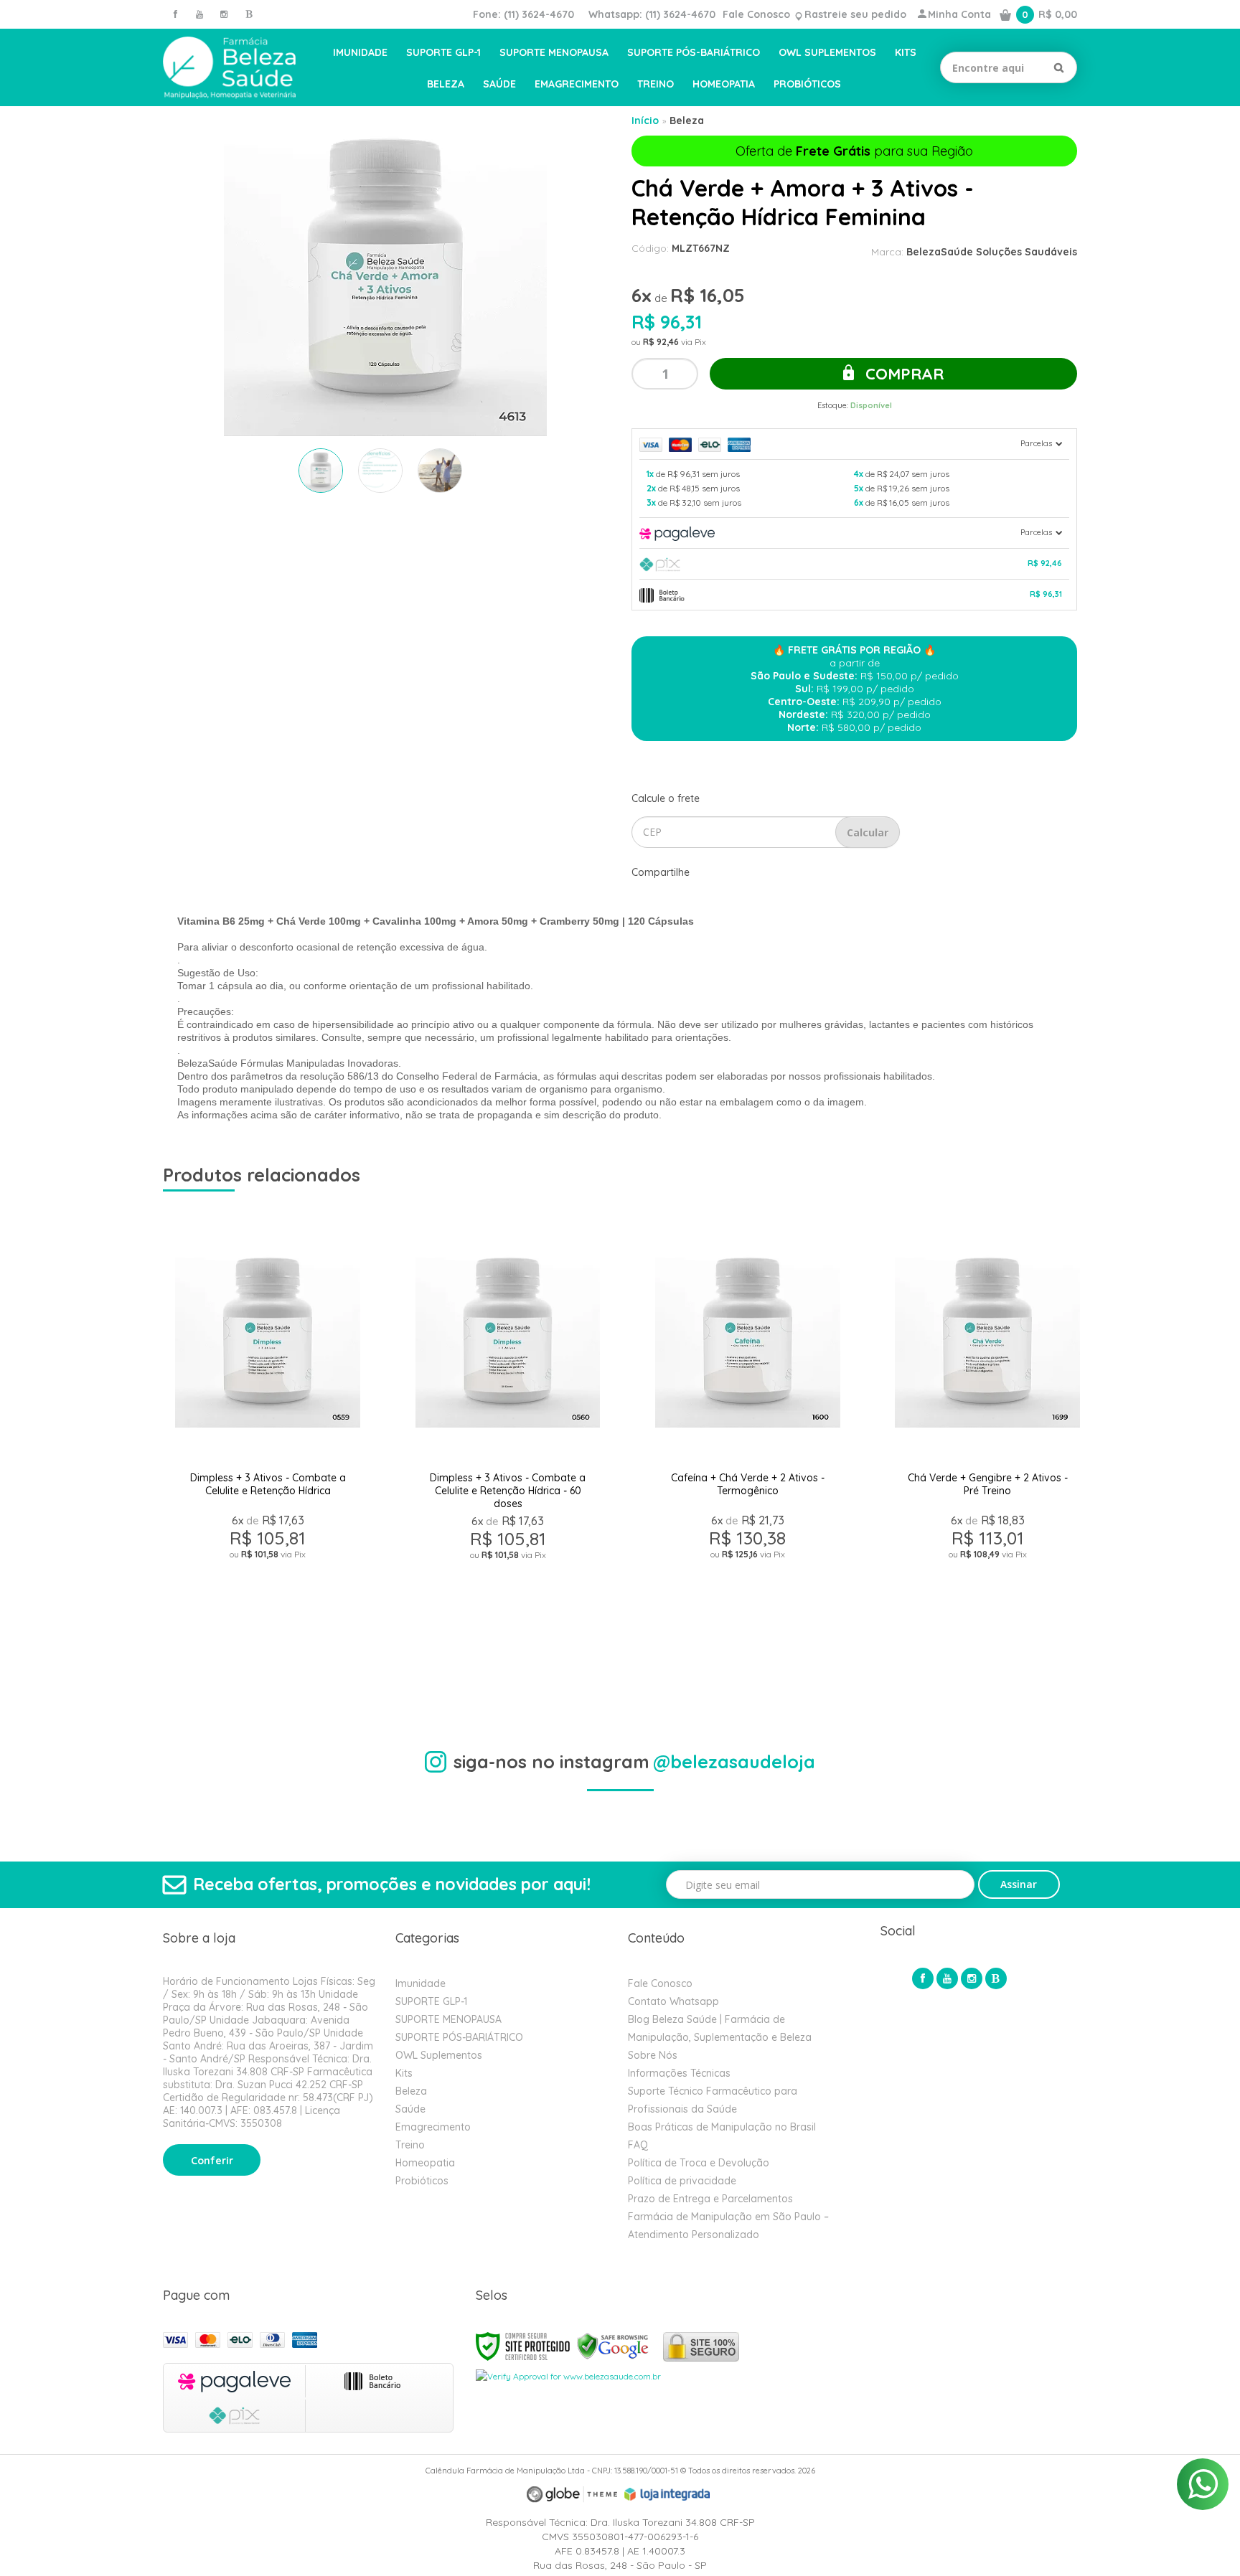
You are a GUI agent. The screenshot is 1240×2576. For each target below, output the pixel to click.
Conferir (212, 2161)
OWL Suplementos (439, 2055)
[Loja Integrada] (667, 2494)
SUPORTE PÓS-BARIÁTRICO (459, 2037)
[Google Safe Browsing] (613, 2345)
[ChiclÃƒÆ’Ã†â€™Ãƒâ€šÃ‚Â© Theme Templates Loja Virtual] (572, 2495)
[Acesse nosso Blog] (248, 14)
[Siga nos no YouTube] (947, 1978)
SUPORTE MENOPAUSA (448, 2019)
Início (645, 121)
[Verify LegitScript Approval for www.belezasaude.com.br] (568, 2376)
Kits (404, 2073)
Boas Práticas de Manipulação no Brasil (722, 2127)
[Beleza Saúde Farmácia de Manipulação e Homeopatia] (229, 68)
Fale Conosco (756, 14)
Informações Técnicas (679, 2073)
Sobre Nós (653, 2055)
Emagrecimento (433, 2127)
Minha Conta (959, 14)
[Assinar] (1019, 1884)
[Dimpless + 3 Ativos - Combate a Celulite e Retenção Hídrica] (267, 1445)
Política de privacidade (682, 2181)
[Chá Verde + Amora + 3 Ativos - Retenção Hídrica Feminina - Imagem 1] (321, 471)
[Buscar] (1059, 67)
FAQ (638, 2145)
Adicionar (319, 1659)
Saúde (410, 2109)
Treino (410, 2145)
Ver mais (268, 1625)
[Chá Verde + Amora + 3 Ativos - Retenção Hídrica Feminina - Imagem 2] (380, 471)
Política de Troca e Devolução (699, 2163)
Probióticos (422, 2181)
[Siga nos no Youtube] (199, 14)
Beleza (687, 121)
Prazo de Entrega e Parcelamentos (710, 2199)
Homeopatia (425, 2163)
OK (868, 832)
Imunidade (421, 1983)
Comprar (902, 374)
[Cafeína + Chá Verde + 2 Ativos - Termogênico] (747, 1445)
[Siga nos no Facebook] (175, 14)
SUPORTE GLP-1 (431, 2001)
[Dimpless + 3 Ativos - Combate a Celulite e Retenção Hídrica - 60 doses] (508, 1445)
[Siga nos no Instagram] (224, 14)
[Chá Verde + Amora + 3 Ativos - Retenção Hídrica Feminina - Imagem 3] (440, 471)
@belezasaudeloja (734, 1761)
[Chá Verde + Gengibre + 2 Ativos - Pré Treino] (987, 1445)
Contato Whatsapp (673, 2001)
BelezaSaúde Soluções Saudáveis (992, 252)
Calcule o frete (666, 798)
